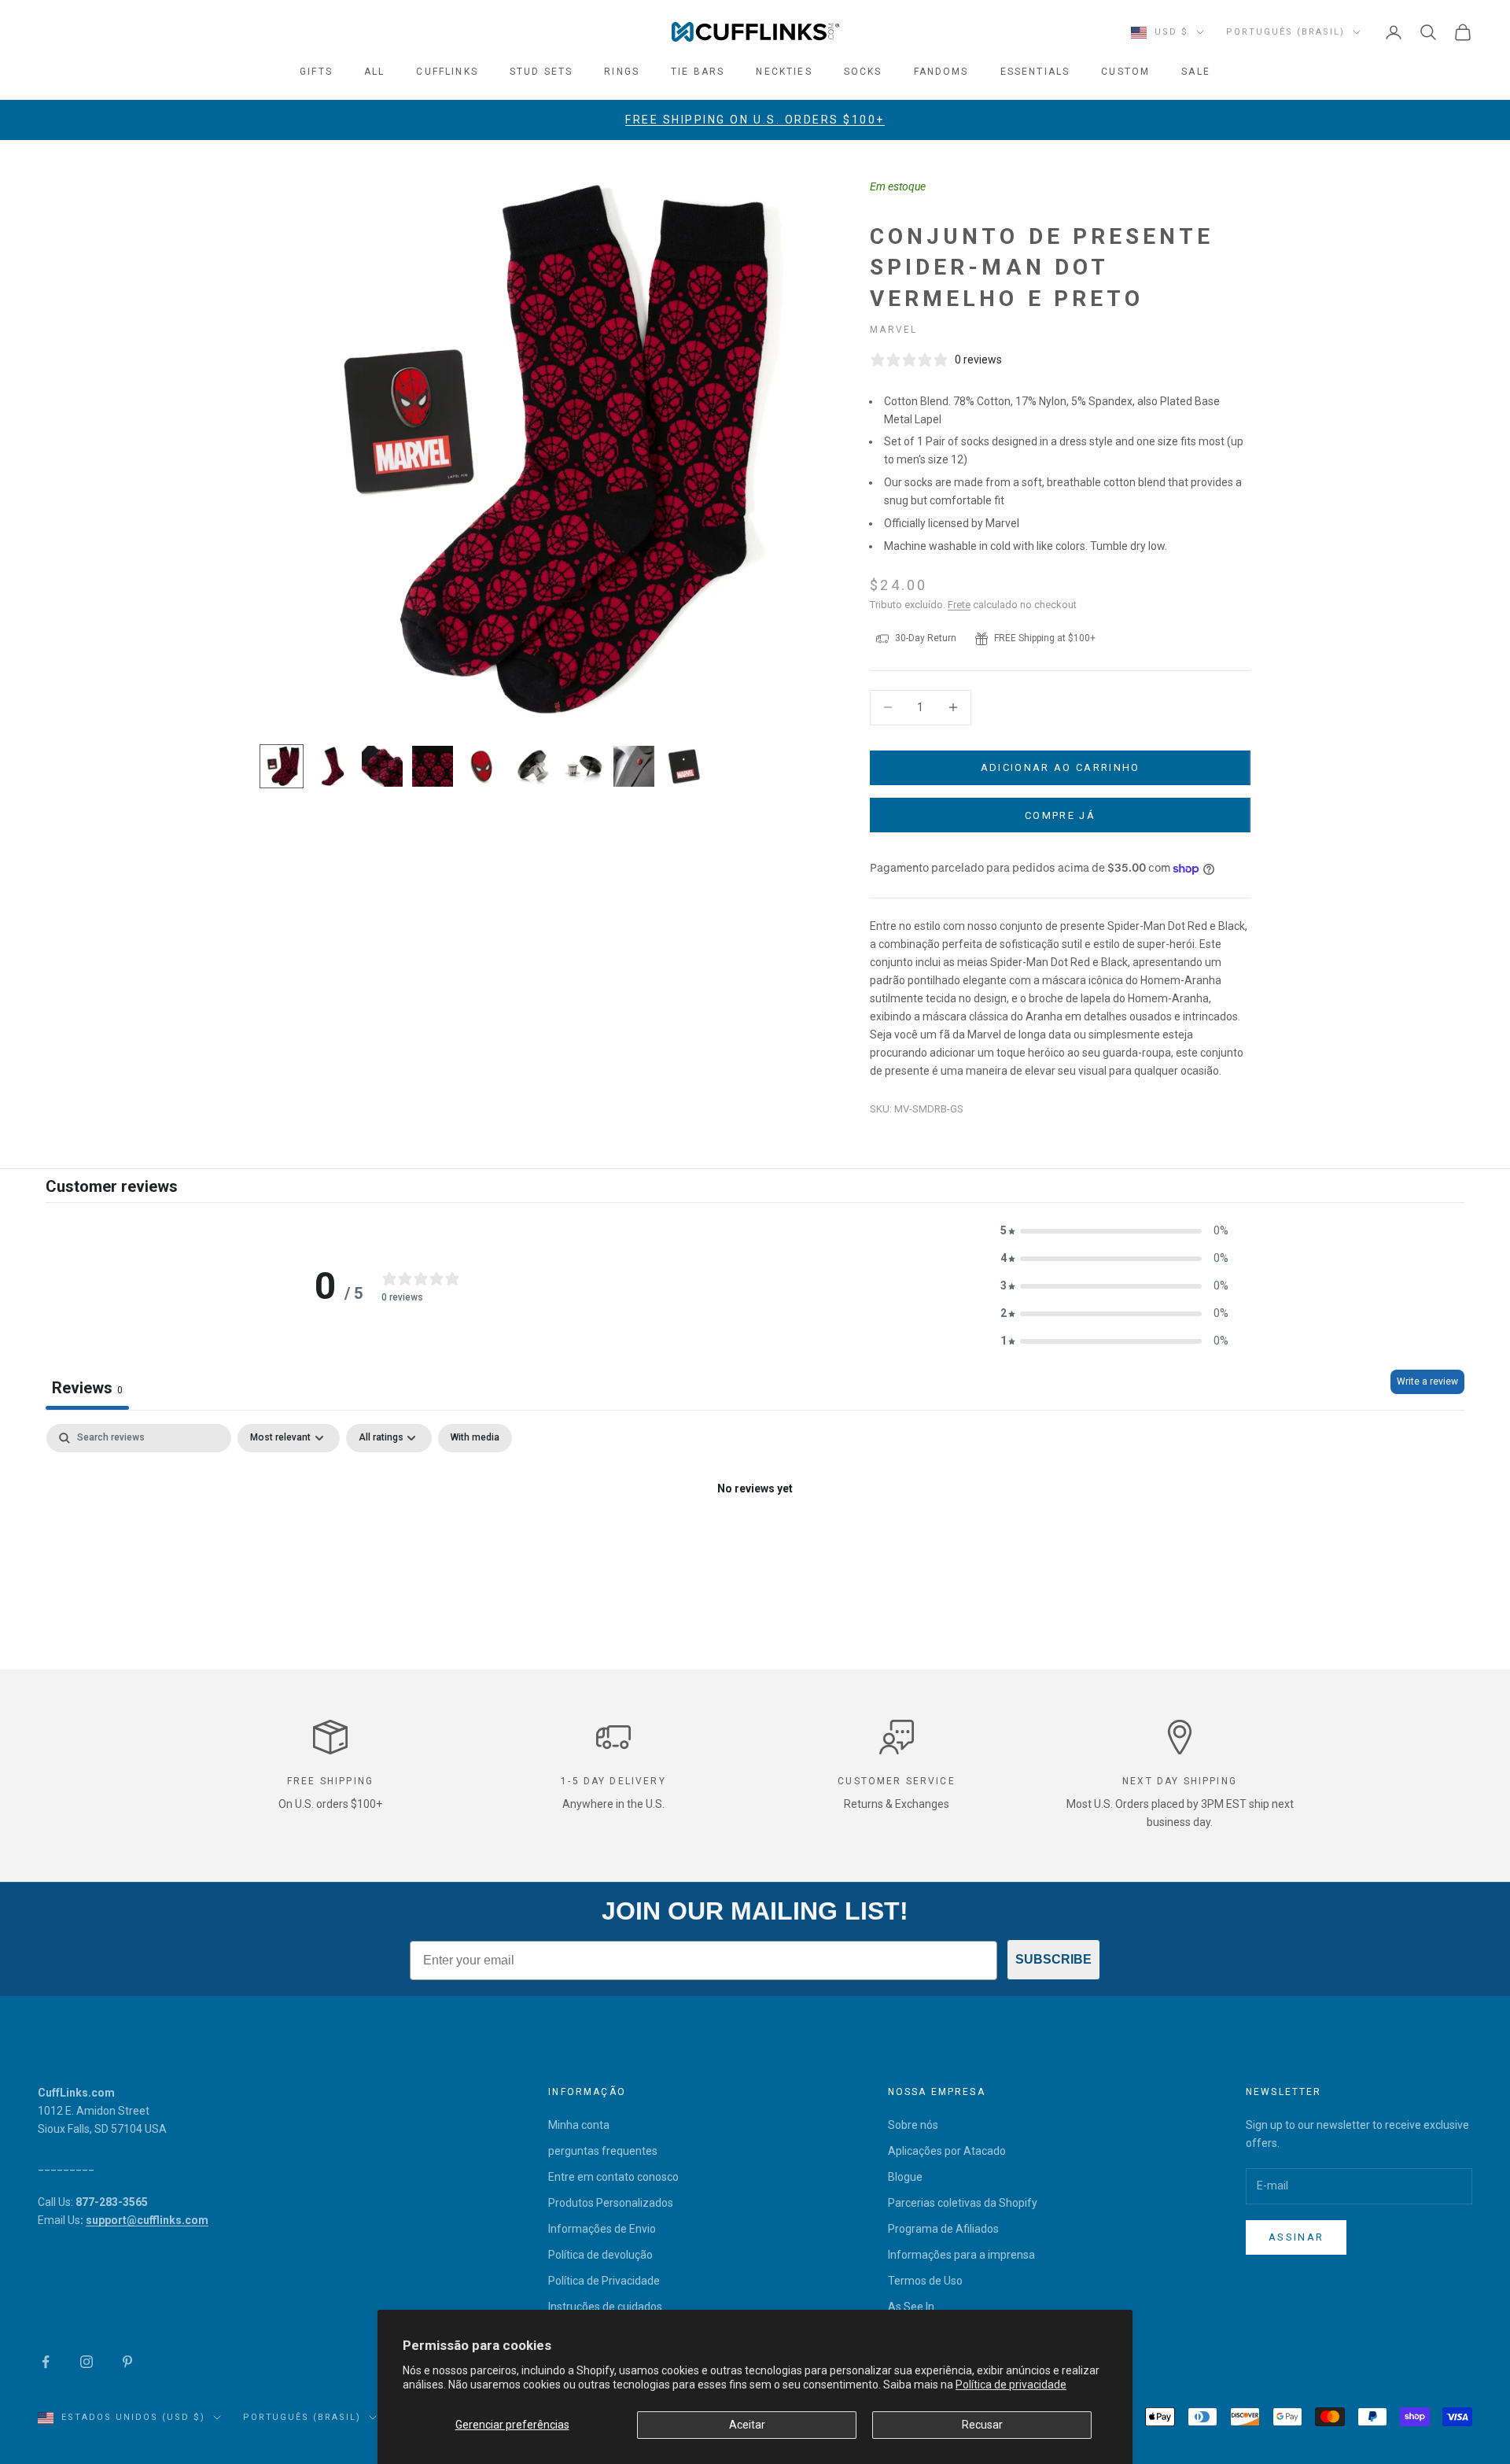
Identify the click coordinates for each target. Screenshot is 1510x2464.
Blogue (905, 2177)
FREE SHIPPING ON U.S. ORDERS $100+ (755, 120)
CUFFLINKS (447, 72)
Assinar (1296, 2237)
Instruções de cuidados (605, 2307)
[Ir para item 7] (584, 766)
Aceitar (747, 2425)
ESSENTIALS (1035, 72)
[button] (1114, 1231)
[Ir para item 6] (533, 766)
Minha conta (579, 2125)
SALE (1196, 72)
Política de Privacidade (604, 2281)
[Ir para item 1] (282, 766)
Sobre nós (913, 2125)
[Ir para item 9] (684, 766)
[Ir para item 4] (433, 766)
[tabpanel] (755, 1542)
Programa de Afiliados (943, 2229)
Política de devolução (600, 2255)
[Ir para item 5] (483, 766)
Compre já (1060, 815)
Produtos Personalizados (611, 2203)
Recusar (982, 2425)
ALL (374, 72)
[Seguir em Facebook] (46, 2362)
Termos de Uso (925, 2281)
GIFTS (316, 72)
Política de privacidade (1011, 2385)
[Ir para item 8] (634, 766)
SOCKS (863, 72)
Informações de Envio (602, 2229)
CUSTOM (1125, 72)
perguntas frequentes (603, 2151)
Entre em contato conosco (613, 2177)
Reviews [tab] (87, 1388)
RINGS (622, 72)
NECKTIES (784, 72)
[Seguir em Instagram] (87, 2362)
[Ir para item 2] (332, 766)
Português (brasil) (1285, 32)
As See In (911, 2307)
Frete (959, 605)
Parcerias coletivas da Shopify (963, 2203)
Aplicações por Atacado (947, 2151)
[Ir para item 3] (382, 766)
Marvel (893, 330)
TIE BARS (698, 72)
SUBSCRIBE (1053, 1959)
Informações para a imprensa (961, 2255)
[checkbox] (475, 1438)
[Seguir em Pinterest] (127, 2362)
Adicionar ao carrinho (1061, 767)
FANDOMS (941, 72)
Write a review (1427, 1381)
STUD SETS (541, 72)
